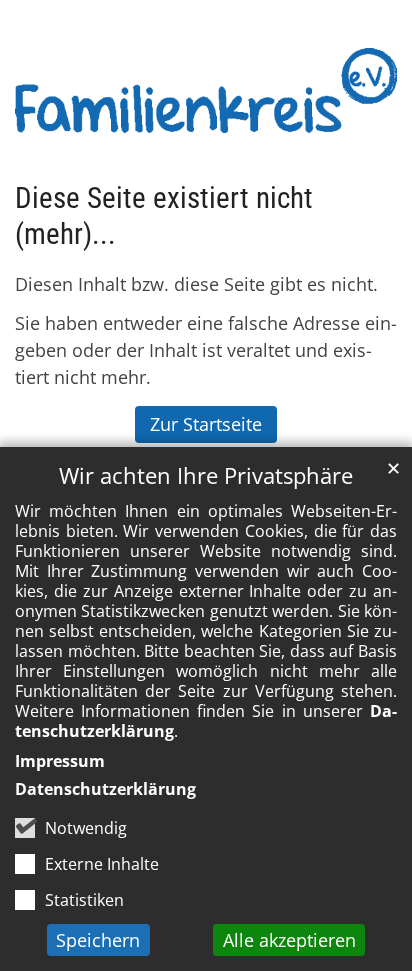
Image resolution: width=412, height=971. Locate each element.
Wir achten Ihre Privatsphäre (206, 475)
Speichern (98, 940)
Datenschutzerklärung (105, 789)
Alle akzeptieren (289, 940)
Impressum (60, 761)
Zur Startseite (206, 424)
